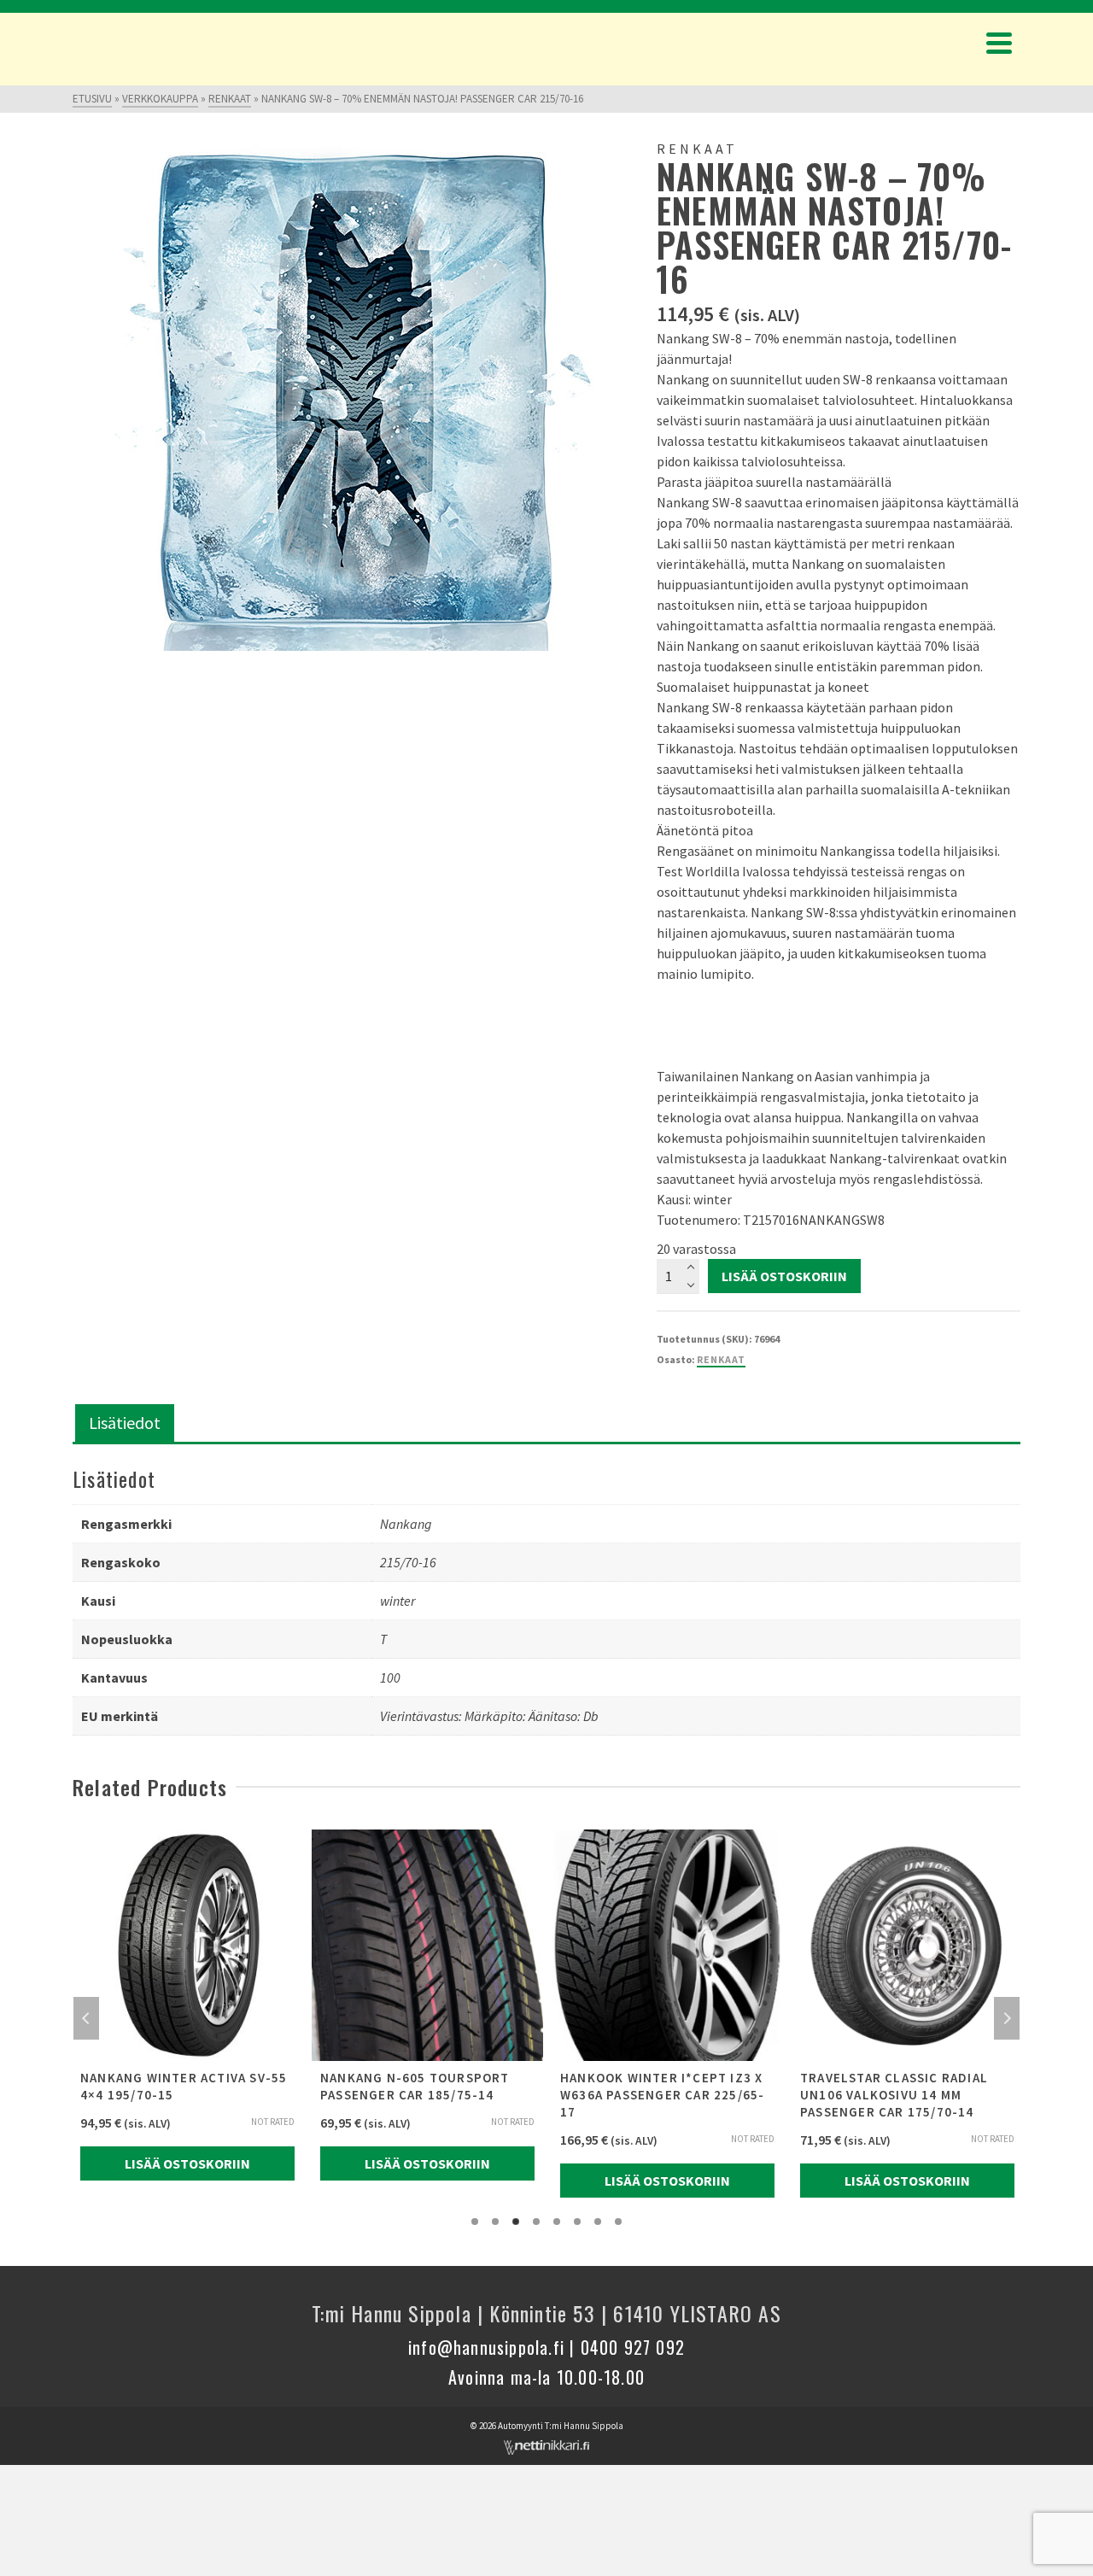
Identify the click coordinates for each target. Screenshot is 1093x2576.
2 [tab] (495, 2222)
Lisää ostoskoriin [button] (187, 2163)
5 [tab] (557, 2222)
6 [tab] (577, 2222)
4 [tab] (536, 2222)
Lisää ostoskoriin (784, 1276)
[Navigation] (999, 43)
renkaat (721, 1359)
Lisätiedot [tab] (125, 1423)
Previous (86, 2018)
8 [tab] (618, 2222)
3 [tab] (516, 2222)
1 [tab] (475, 2222)
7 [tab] (598, 2222)
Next (1007, 2018)
